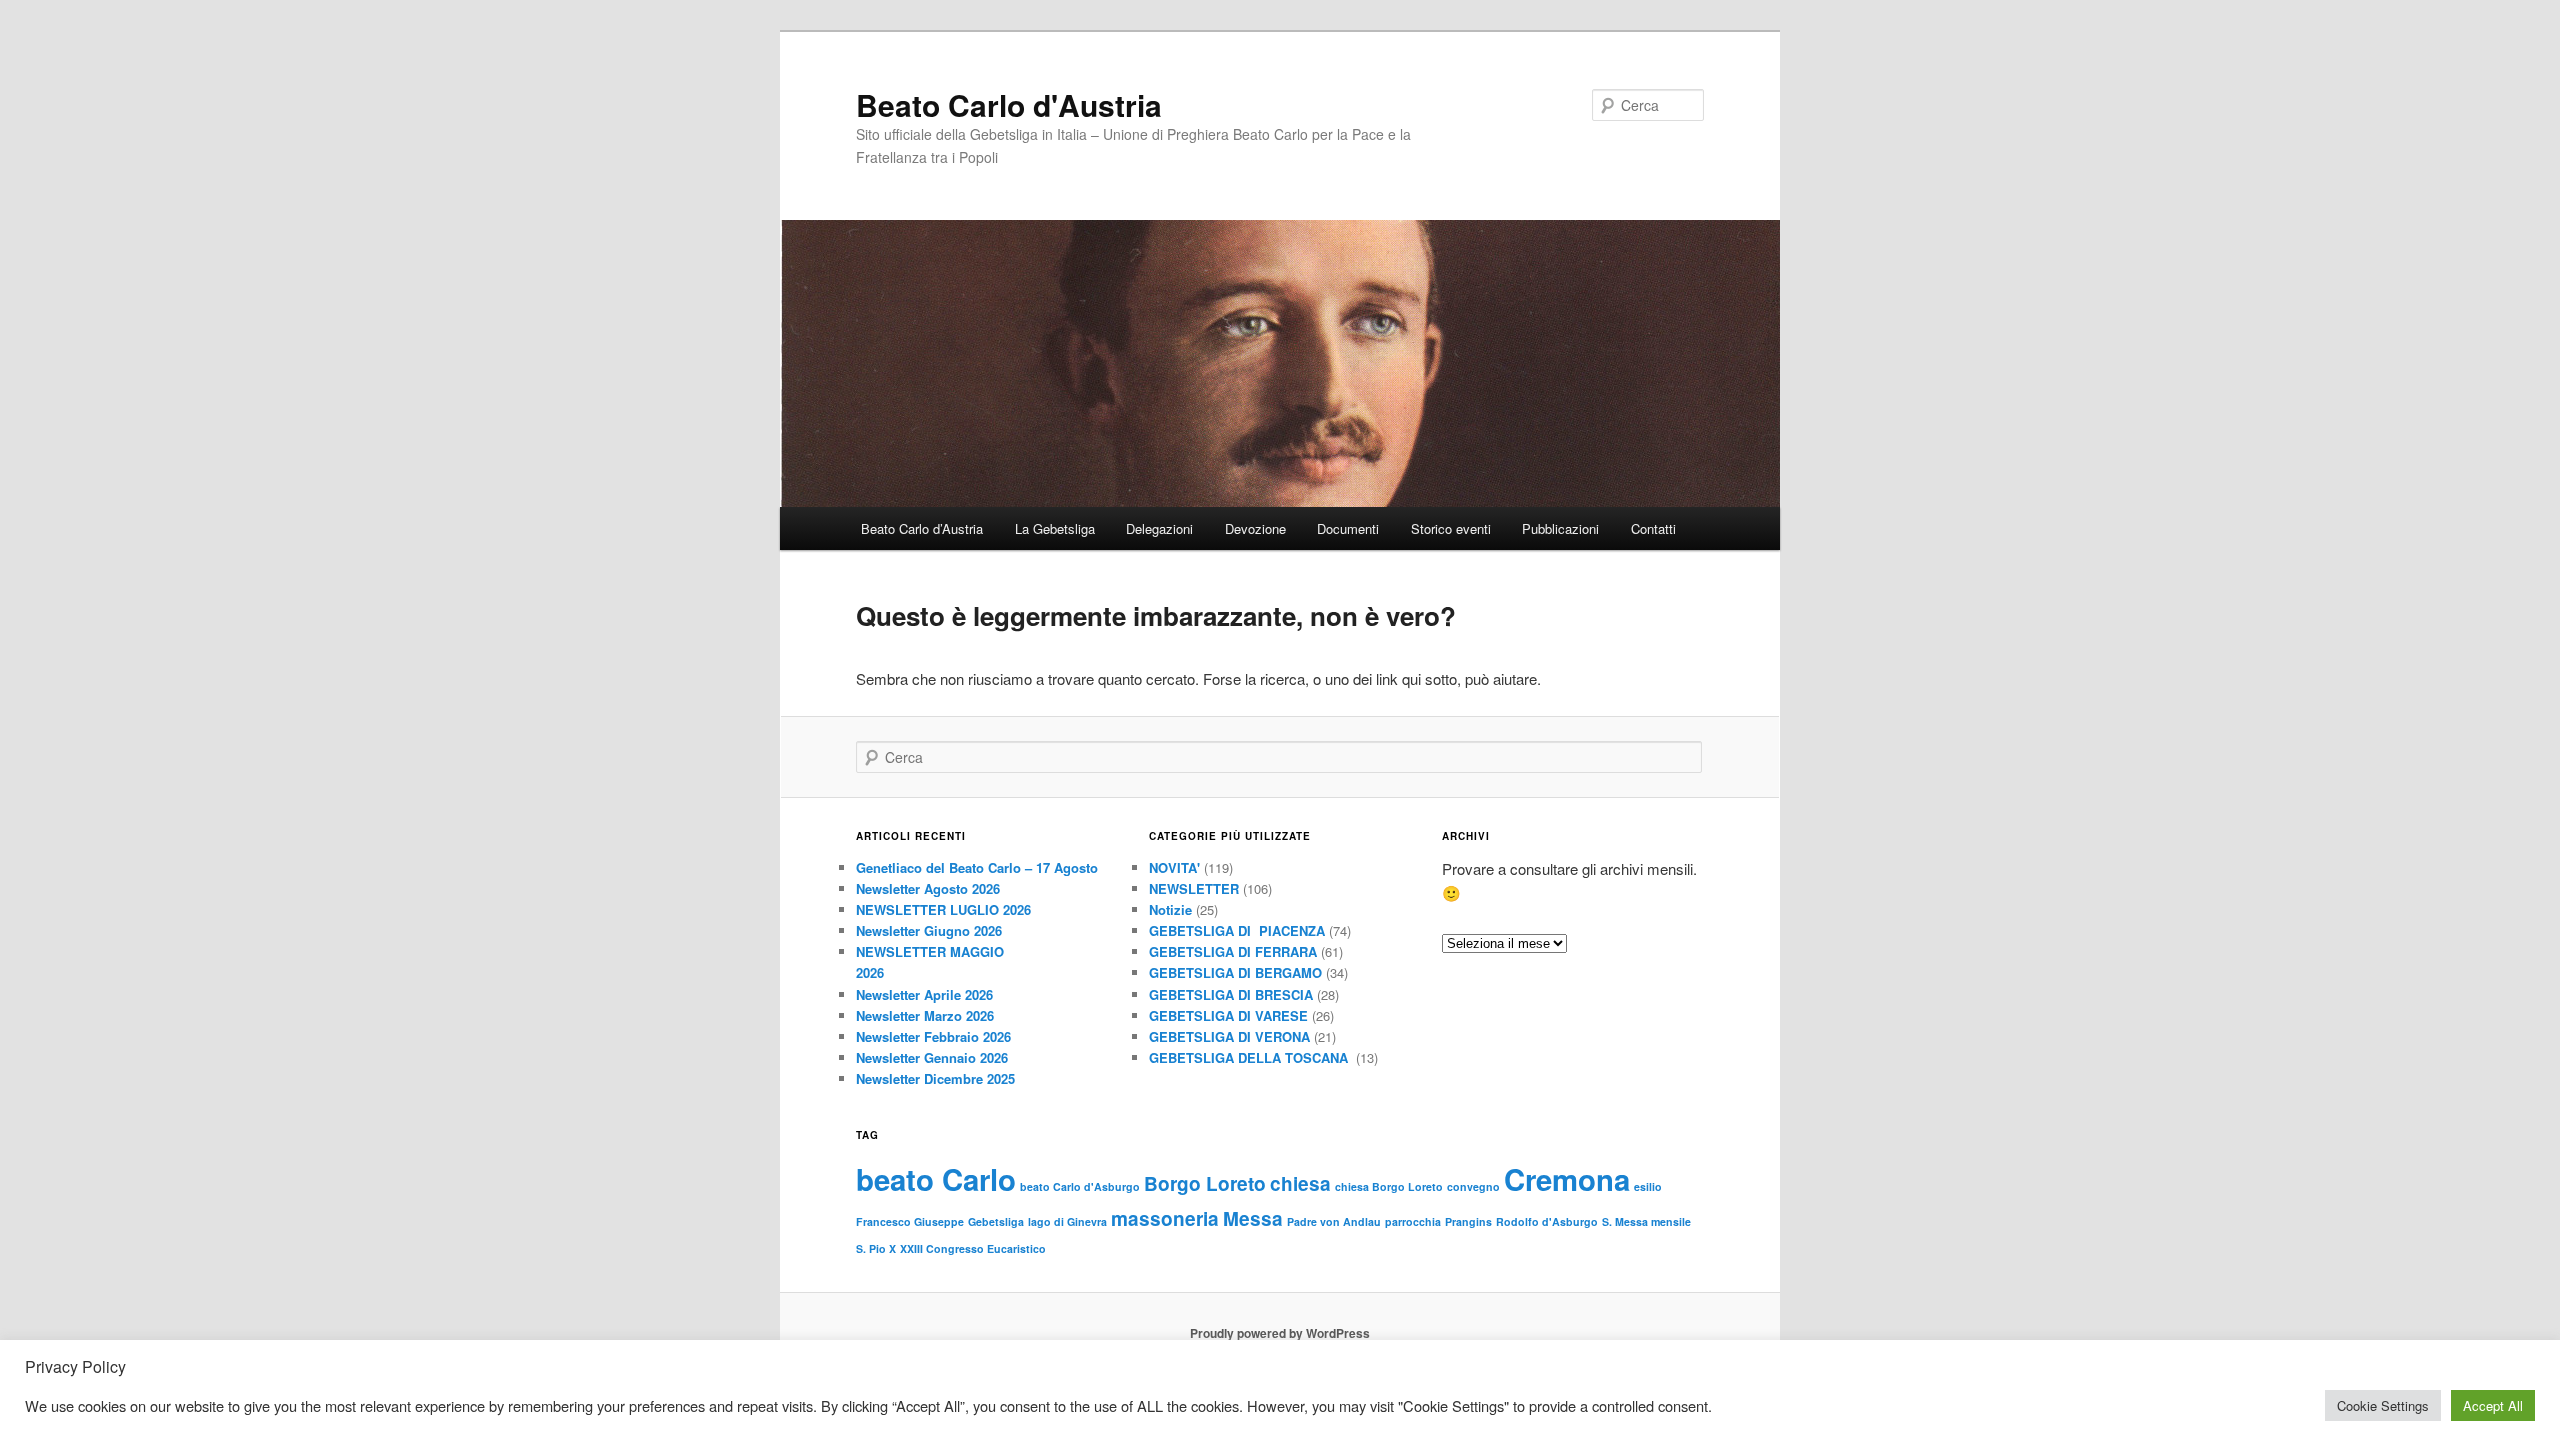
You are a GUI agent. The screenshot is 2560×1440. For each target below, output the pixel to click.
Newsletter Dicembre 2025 (935, 1078)
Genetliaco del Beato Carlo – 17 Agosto (977, 867)
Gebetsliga (996, 1221)
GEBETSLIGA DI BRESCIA (1231, 994)
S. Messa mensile (1646, 1221)
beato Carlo (936, 1179)
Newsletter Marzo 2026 (925, 1015)
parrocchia (1413, 1221)
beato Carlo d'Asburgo (1080, 1186)
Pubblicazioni (1560, 528)
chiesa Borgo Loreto (1389, 1186)
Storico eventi (1451, 528)
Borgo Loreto (1205, 1183)
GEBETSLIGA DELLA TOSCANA (1250, 1057)
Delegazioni (1159, 528)
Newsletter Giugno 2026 (929, 930)
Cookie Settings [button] (2383, 1405)
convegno (1473, 1186)
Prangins (1468, 1221)
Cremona (1567, 1179)
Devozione (1255, 528)
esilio (1648, 1186)
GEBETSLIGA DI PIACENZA (1237, 930)
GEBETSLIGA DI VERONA (1229, 1036)
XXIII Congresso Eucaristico (973, 1248)
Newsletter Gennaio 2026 (932, 1057)
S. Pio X (876, 1248)
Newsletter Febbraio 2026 (933, 1036)
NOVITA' (1174, 867)
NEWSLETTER (1194, 888)
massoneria (1165, 1218)
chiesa (1300, 1183)
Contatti (1653, 528)
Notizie (1170, 909)
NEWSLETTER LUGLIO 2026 (943, 909)
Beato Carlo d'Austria (1009, 104)
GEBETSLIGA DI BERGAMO (1235, 972)
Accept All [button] (2493, 1405)
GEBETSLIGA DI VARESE (1228, 1015)
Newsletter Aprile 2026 (924, 994)
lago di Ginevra (1067, 1221)
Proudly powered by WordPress (1280, 1333)
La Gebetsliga (1055, 528)
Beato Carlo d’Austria (922, 528)
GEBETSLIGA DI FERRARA (1233, 951)
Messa (1253, 1218)
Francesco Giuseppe (910, 1221)
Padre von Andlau (1334, 1221)
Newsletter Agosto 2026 (928, 888)
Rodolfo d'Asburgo (1547, 1221)
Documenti (1348, 528)
